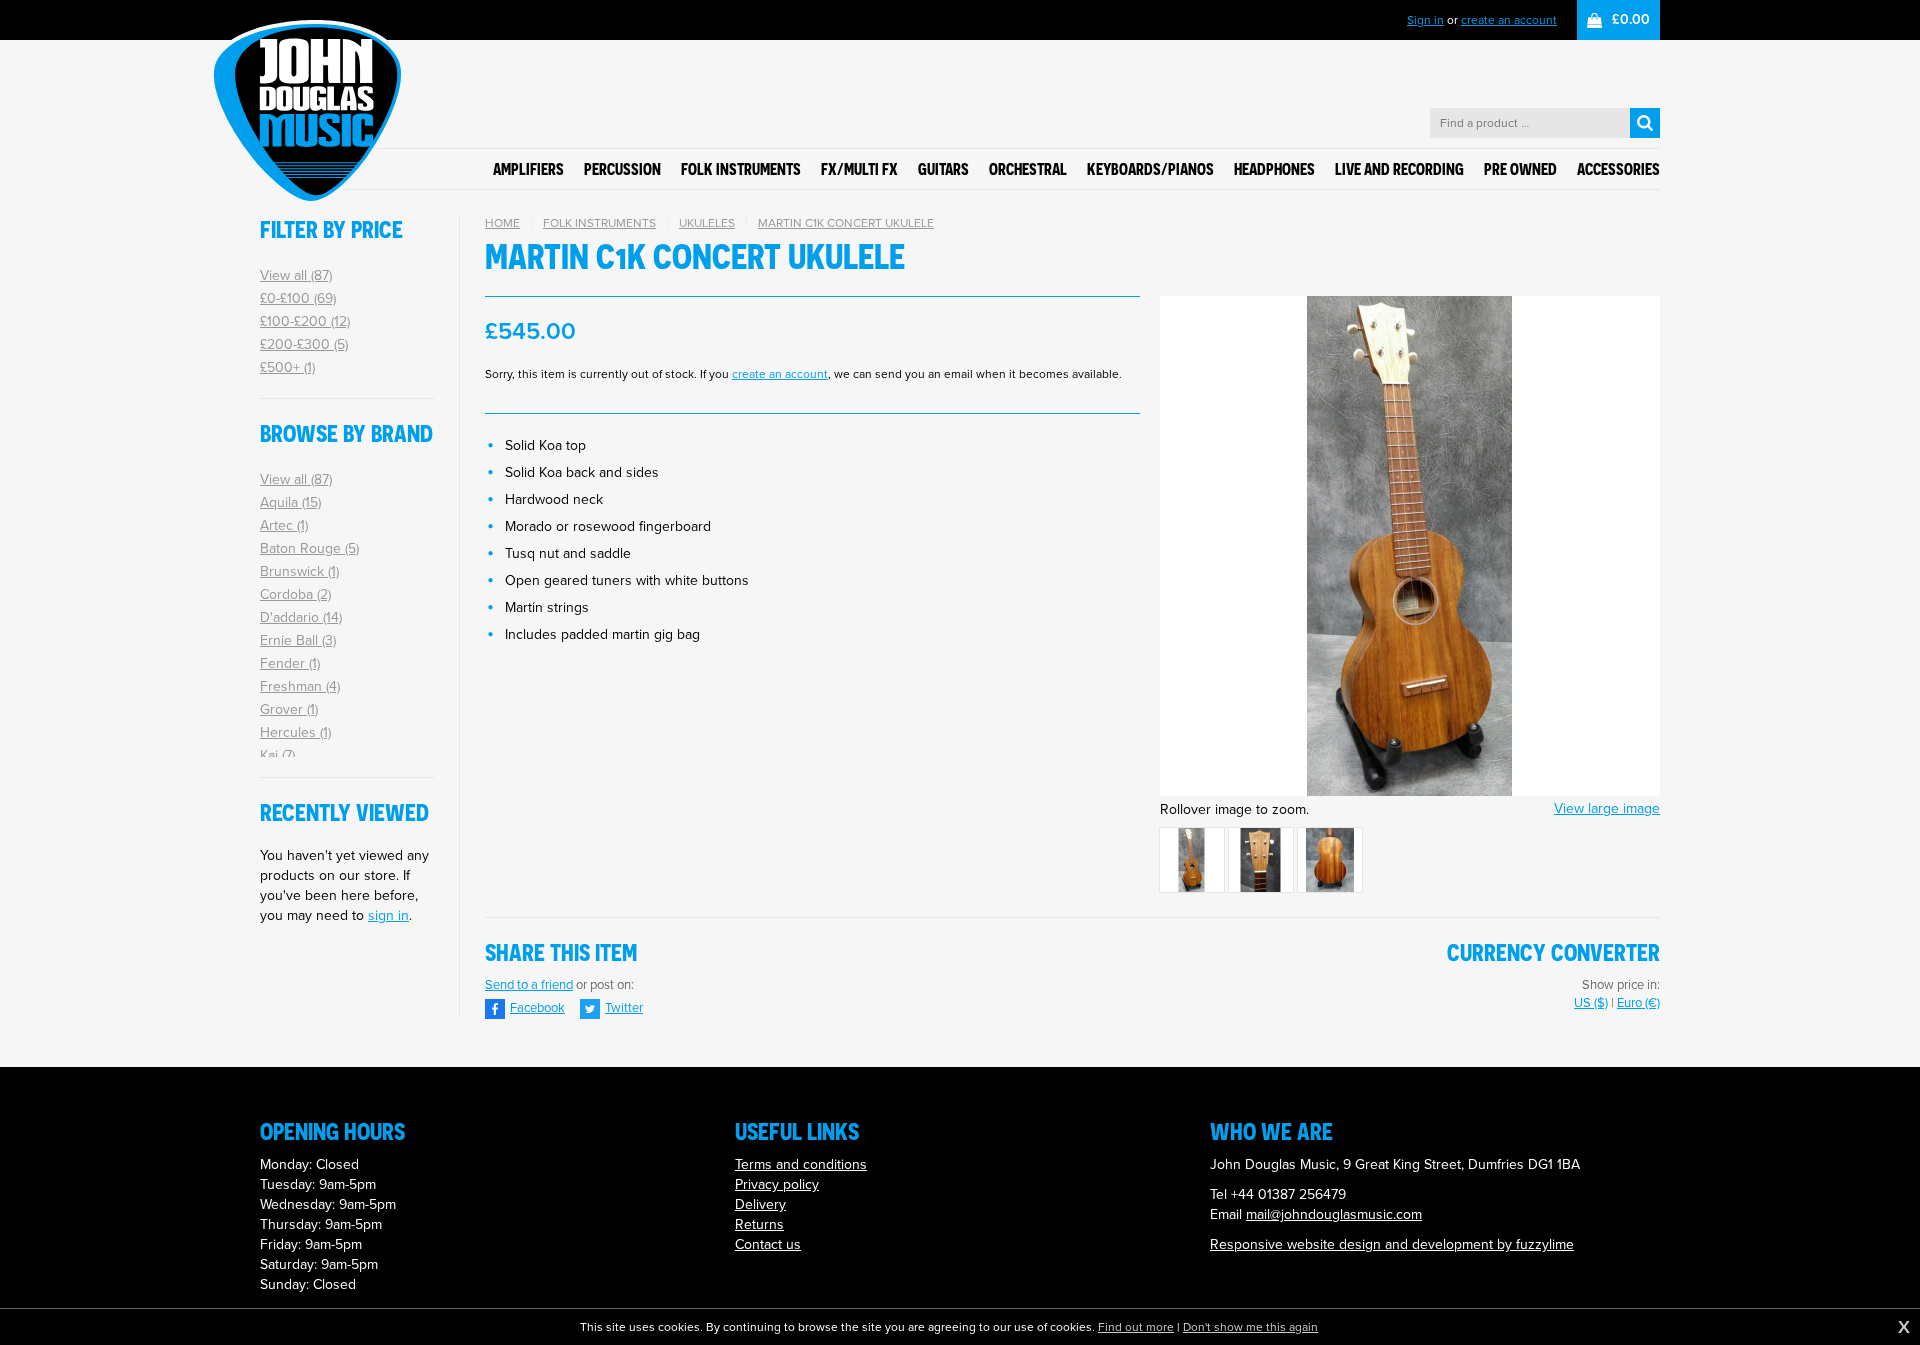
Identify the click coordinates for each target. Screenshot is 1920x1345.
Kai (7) (277, 755)
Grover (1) (289, 709)
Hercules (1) (295, 732)
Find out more (1136, 1327)
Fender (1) (290, 663)
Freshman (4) (300, 686)
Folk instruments (599, 223)
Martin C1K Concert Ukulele (846, 223)
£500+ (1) (287, 367)
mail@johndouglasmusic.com (1334, 1214)
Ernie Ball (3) (298, 640)
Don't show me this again (1250, 1327)
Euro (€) (1638, 1002)
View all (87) (296, 275)
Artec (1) (284, 525)
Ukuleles (707, 223)
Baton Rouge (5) (309, 548)
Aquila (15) (290, 502)
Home (502, 223)
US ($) (1591, 1002)
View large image (1607, 808)
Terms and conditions (801, 1164)
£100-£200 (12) (305, 321)
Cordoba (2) (295, 594)
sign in (388, 915)
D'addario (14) (301, 617)
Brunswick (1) (299, 571)
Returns (759, 1224)
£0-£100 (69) (298, 298)
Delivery (760, 1204)
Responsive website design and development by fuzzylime (1392, 1244)
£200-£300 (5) (304, 344)
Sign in (1425, 20)
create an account (1509, 20)
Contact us (768, 1244)
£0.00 (1631, 19)
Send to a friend (529, 984)
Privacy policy (777, 1184)
